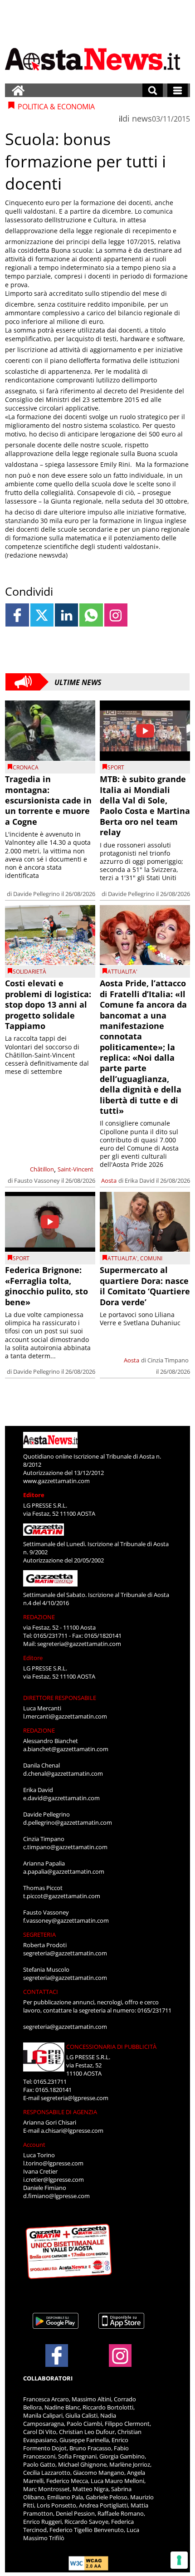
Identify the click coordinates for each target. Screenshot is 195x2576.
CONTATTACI (41, 1992)
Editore (34, 1495)
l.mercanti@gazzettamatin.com (65, 1716)
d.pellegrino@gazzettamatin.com (68, 1822)
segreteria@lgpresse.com (75, 2098)
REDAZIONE (39, 1617)
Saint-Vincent (76, 1169)
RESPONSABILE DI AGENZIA (60, 2112)
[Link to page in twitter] (42, 615)
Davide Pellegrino (37, 894)
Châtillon (42, 1169)
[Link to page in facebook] (17, 615)
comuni (151, 1258)
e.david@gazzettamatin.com (61, 1798)
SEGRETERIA (39, 1934)
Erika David (140, 1180)
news (142, 118)
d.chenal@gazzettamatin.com (63, 1773)
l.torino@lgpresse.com (53, 2163)
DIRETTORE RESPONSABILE (60, 1698)
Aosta (109, 1180)
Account (34, 2145)
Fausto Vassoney (37, 1180)
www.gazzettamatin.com (56, 1481)
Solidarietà (29, 972)
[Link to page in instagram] (116, 615)
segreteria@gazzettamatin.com (79, 1644)
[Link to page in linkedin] (66, 615)
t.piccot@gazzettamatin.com (62, 1896)
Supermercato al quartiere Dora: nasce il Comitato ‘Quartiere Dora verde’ (145, 1286)
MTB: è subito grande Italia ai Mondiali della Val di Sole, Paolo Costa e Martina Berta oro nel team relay (145, 806)
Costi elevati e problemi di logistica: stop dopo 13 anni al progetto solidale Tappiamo (48, 1004)
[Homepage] (18, 90)
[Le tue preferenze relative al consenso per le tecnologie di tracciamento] (179, 2560)
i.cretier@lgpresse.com (54, 2179)
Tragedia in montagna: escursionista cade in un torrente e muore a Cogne (48, 800)
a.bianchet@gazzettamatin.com (66, 1749)
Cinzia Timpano (168, 1360)
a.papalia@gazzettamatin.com (64, 1871)
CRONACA (26, 767)
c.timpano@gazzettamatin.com (65, 1847)
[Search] (153, 90)
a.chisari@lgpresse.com (72, 2130)
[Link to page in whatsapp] (91, 615)
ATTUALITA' (122, 972)
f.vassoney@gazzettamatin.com (66, 1920)
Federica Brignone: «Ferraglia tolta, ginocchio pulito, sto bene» (46, 1286)
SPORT (116, 767)
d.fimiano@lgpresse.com (56, 2196)
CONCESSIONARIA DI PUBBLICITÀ (111, 2047)
